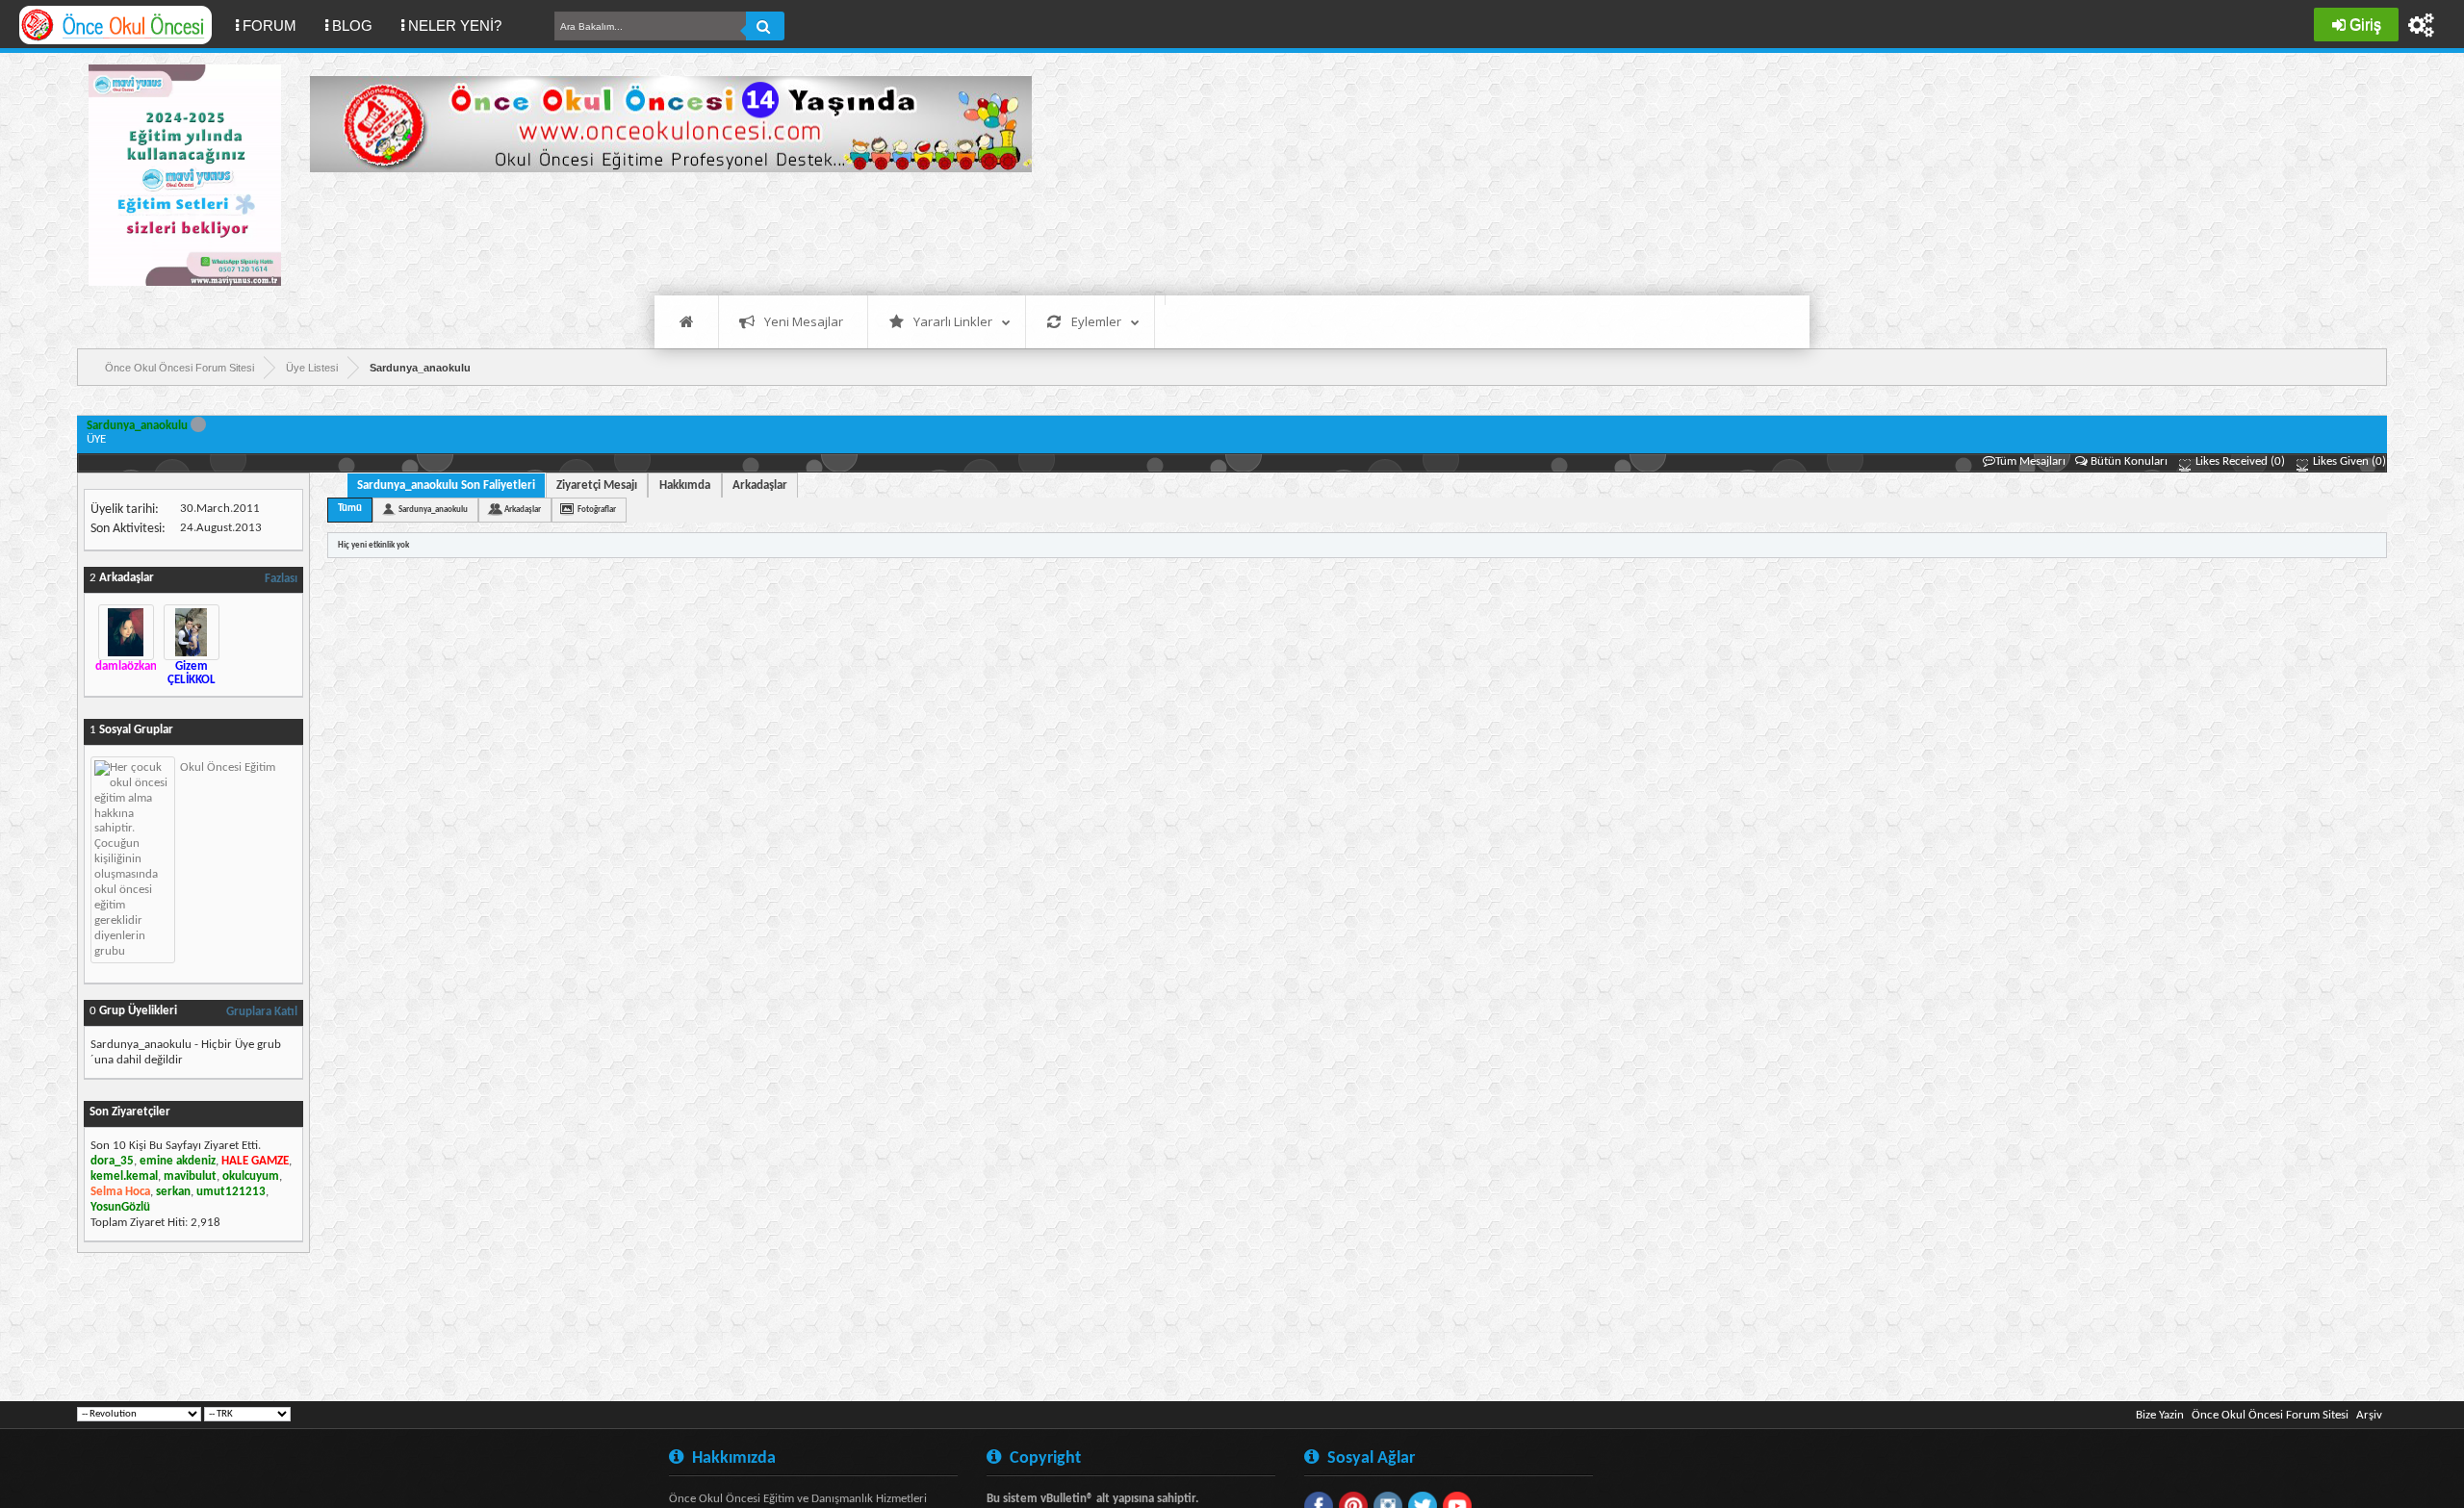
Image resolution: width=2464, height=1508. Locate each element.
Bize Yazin (2160, 1415)
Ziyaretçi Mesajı (597, 486)
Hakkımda (685, 486)
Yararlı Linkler (953, 321)
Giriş (2365, 25)
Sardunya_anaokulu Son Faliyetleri (446, 486)
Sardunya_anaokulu (433, 510)
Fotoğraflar (597, 510)
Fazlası (281, 579)
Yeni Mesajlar (804, 321)
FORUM (277, 25)
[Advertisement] (660, 231)
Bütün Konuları (2129, 461)
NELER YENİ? (455, 26)
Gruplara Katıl (262, 1012)
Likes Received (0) (2239, 461)
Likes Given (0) (2348, 461)
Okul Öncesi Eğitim (228, 767)
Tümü (350, 509)
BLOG (352, 26)
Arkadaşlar (760, 486)
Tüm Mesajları (2030, 461)
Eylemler (1096, 321)
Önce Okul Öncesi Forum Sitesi (2270, 1415)
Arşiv (2369, 1415)
